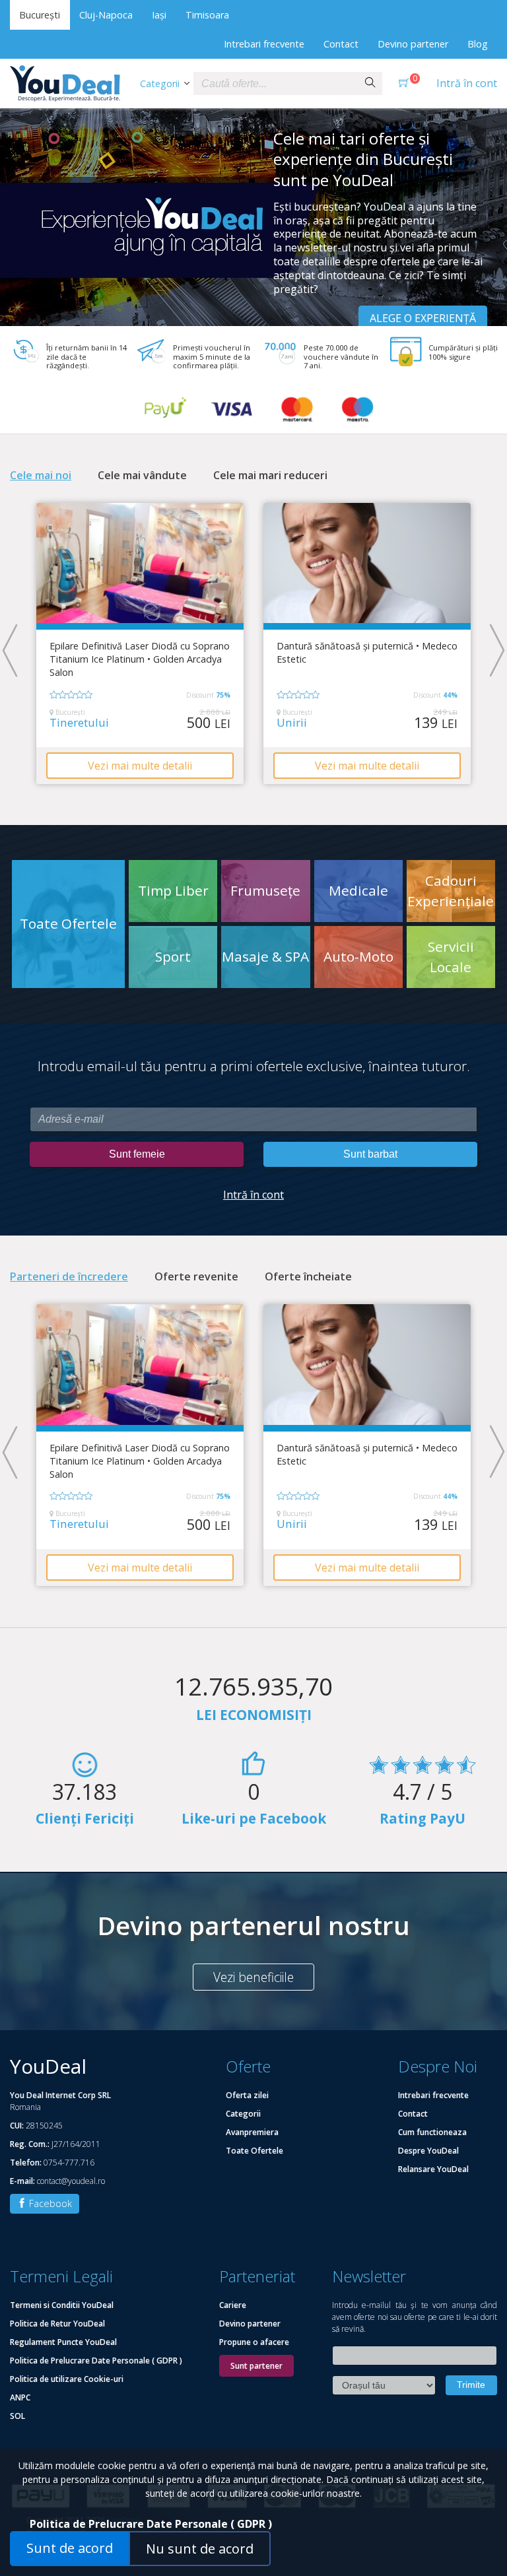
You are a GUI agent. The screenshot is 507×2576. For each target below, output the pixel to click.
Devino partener (413, 44)
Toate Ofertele (254, 2151)
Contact (341, 44)
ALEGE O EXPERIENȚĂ (423, 318)
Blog (478, 44)
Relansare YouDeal (433, 2169)
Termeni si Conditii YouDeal (62, 2305)
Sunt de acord (70, 2548)
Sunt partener (256, 2366)
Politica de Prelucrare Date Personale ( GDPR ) (96, 2361)
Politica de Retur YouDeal (57, 2324)
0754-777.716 (69, 2163)
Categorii (160, 83)
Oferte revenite (196, 1276)
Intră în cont (467, 83)
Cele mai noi (41, 475)
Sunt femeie (137, 1154)
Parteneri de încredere (69, 1276)
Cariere (233, 2305)
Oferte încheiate (308, 1276)
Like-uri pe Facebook (254, 1819)
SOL (17, 2416)
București (40, 15)
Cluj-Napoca (106, 15)
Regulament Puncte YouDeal (63, 2342)
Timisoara (207, 15)
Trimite (471, 2385)
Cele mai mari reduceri (270, 475)
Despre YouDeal (428, 2151)
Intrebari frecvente (264, 44)
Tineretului (79, 723)
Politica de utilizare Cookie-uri (67, 2379)
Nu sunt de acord (200, 2549)
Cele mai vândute (142, 475)
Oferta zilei (247, 2095)
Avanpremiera (252, 2132)
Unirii (292, 723)
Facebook (49, 2203)
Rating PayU (422, 1819)
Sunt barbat (370, 1154)
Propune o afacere (254, 2342)
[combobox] (276, 83)
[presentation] (10, 651)
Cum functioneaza (432, 2132)
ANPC (20, 2397)
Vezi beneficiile (253, 1977)
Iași (159, 15)
